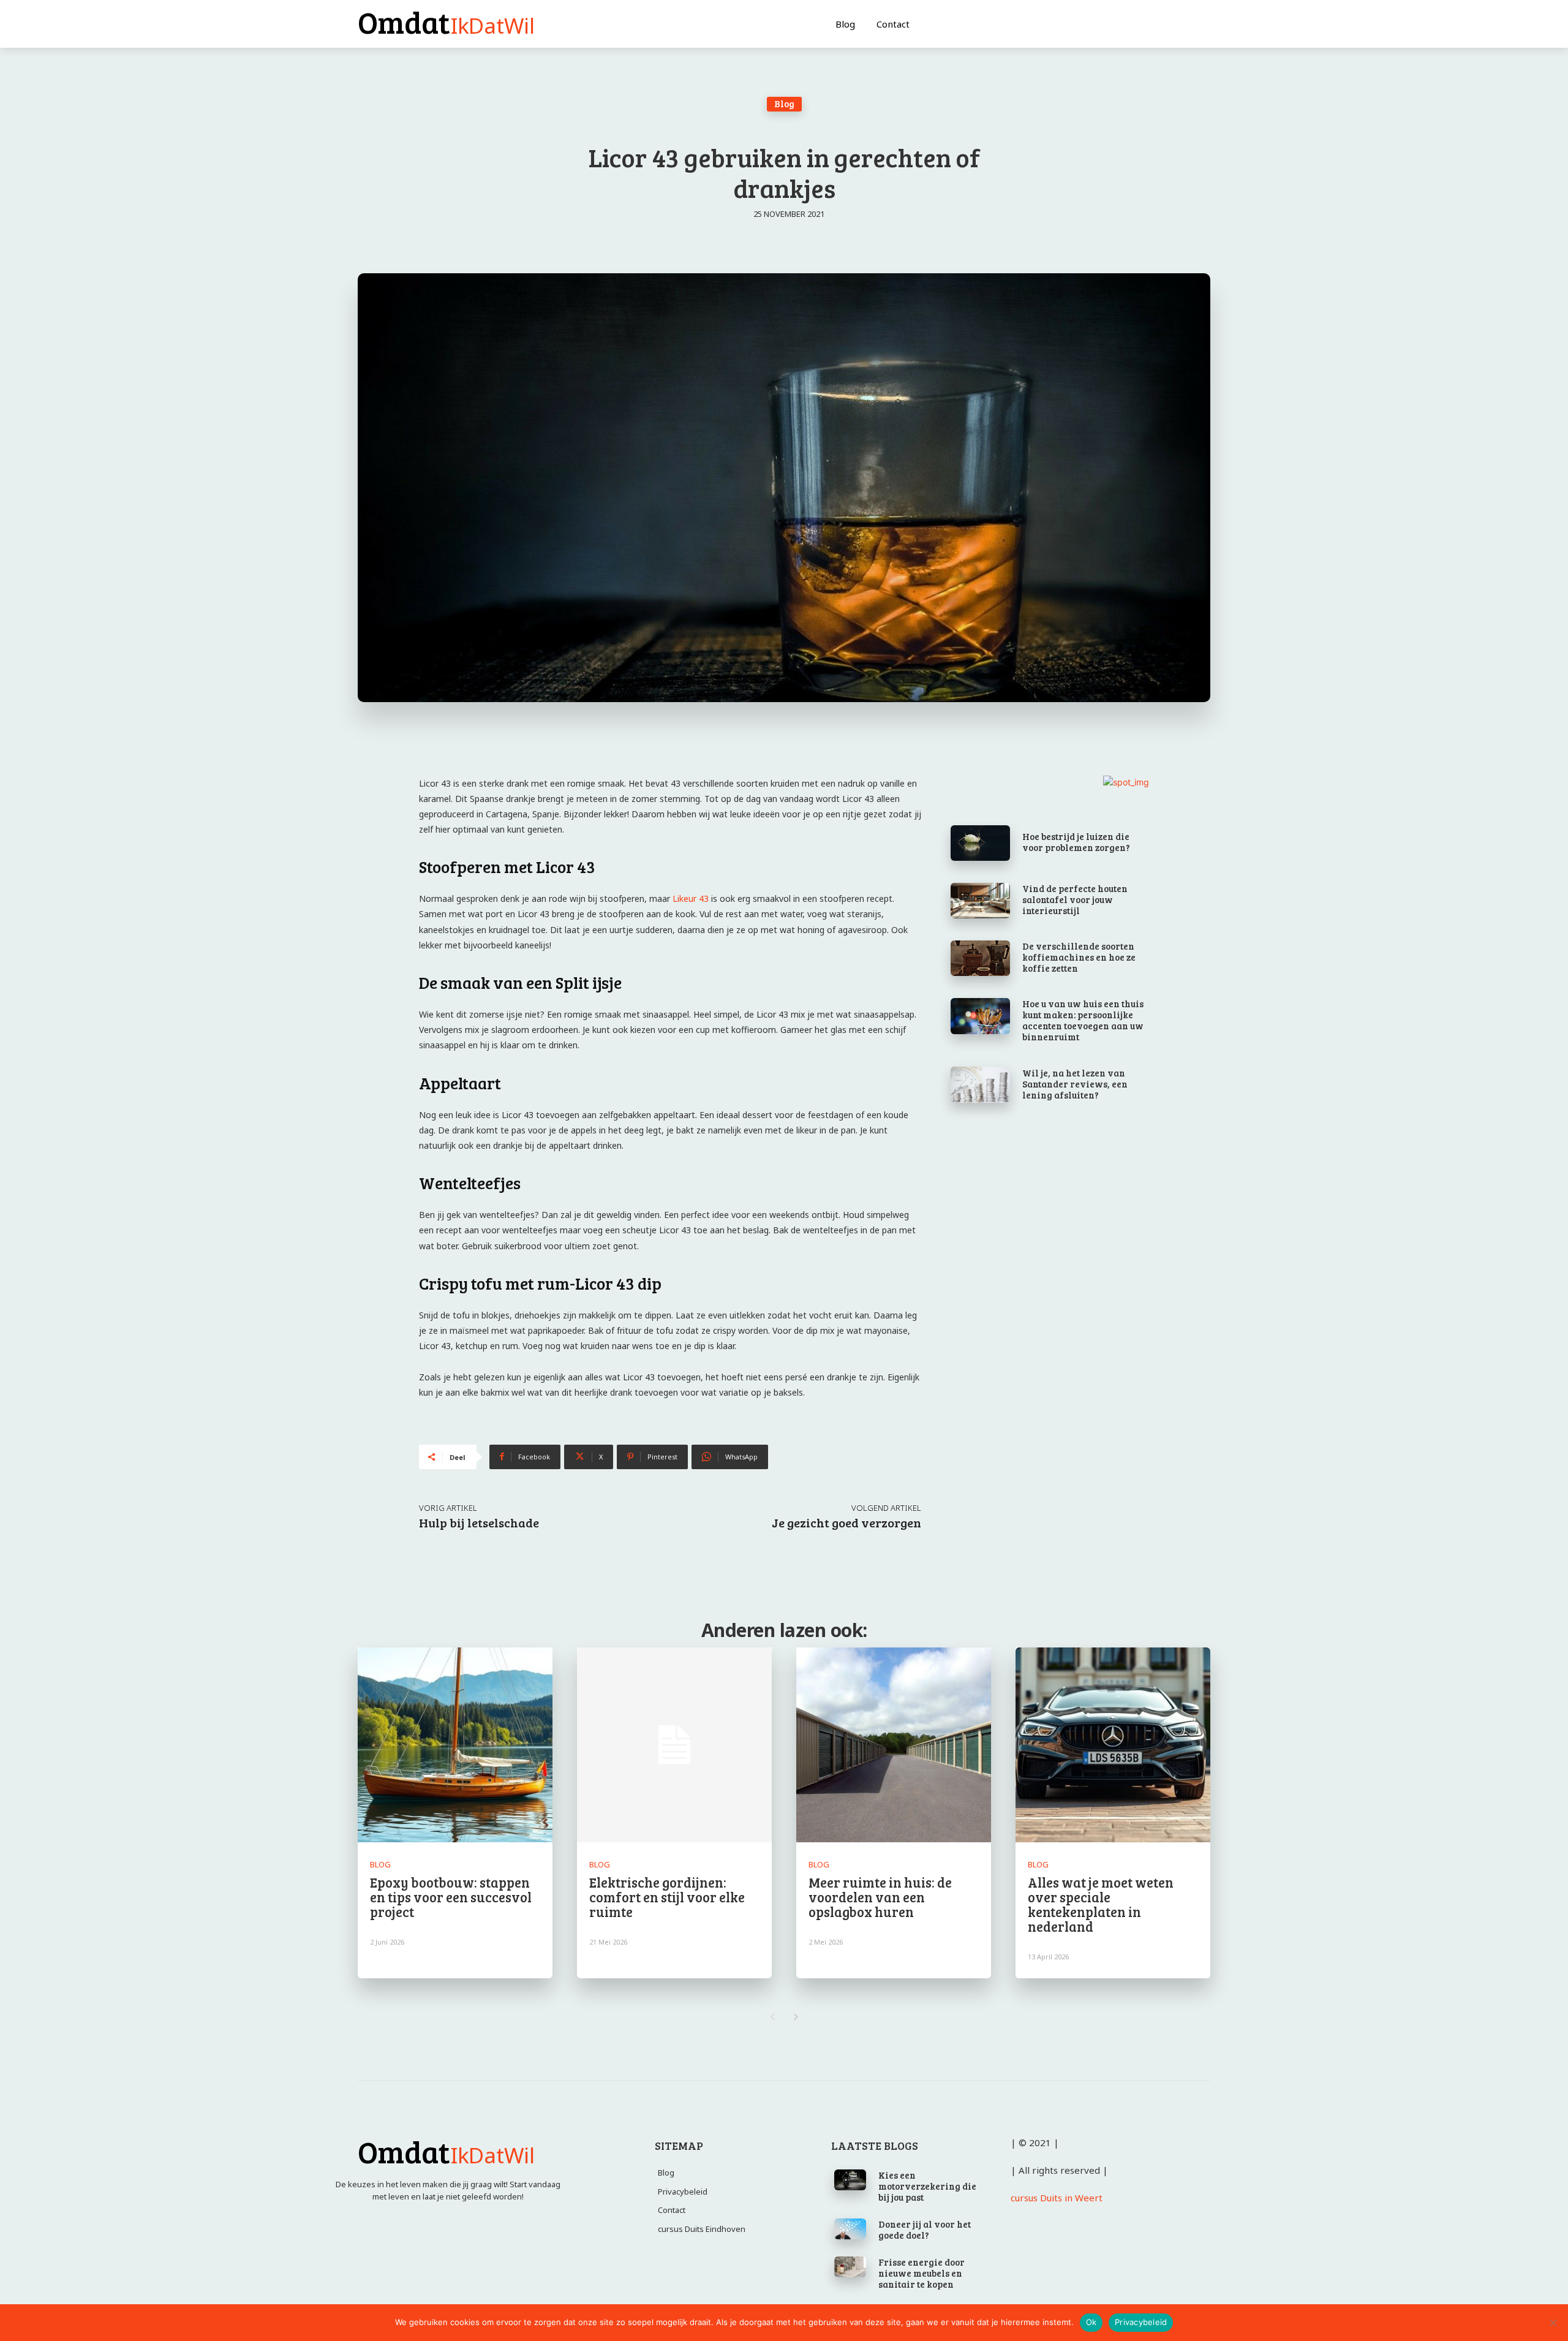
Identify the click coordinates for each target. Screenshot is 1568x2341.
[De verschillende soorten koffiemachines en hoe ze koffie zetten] (980, 958)
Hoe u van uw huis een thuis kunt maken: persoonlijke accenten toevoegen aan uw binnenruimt (1083, 1020)
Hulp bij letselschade (479, 1522)
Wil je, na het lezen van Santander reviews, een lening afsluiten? (1075, 1084)
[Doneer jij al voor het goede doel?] (850, 2229)
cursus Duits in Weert (1057, 2198)
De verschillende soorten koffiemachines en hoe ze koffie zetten (1079, 957)
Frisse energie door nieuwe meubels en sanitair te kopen (922, 2273)
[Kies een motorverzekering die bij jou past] (850, 2180)
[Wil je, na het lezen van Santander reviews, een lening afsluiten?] (980, 1084)
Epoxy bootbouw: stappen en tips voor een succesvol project (451, 1897)
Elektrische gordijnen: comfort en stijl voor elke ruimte (667, 1897)
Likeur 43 (691, 898)
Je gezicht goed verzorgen (846, 1522)
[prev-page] (772, 2017)
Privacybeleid (1141, 2322)
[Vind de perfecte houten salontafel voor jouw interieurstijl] (980, 901)
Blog (784, 104)
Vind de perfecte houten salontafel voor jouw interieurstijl (1075, 899)
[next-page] (796, 2017)
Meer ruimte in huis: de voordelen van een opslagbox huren (880, 1897)
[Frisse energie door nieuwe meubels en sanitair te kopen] (850, 2267)
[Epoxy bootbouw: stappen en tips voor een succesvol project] (455, 1745)
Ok (1091, 2322)
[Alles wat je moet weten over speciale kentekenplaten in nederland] (1113, 1745)
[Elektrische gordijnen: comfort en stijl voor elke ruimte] (674, 1745)
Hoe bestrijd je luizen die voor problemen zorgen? (1076, 842)
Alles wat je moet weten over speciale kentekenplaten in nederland (1101, 1904)
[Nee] (1553, 2323)
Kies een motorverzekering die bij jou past (927, 2186)
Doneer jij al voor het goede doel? (925, 2229)
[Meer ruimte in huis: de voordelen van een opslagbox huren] (894, 1745)
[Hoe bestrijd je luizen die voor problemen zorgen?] (980, 843)
